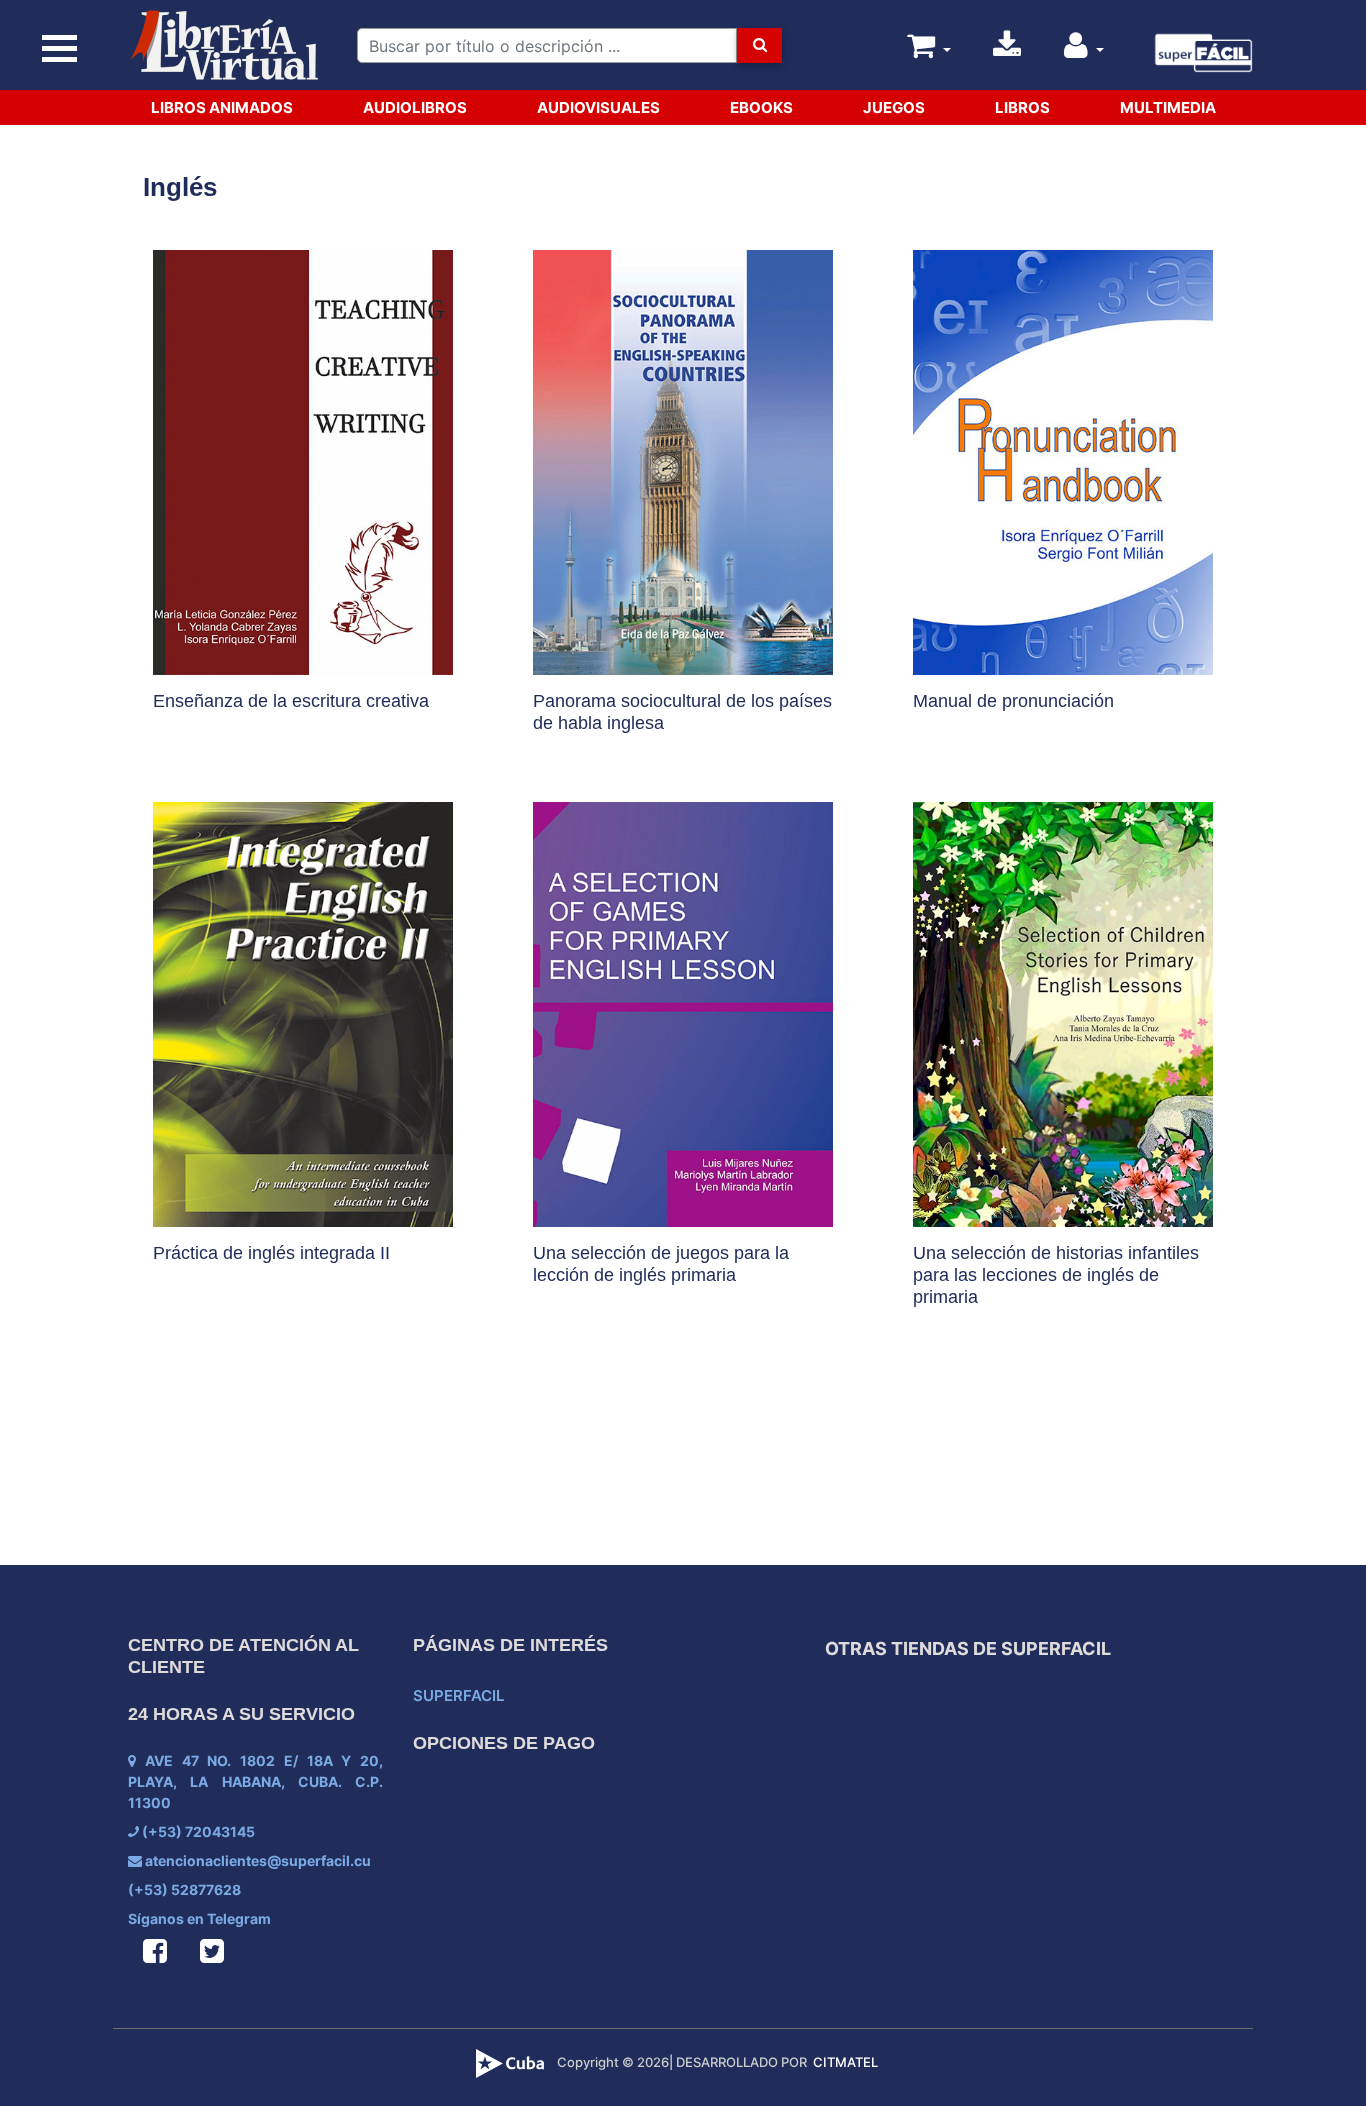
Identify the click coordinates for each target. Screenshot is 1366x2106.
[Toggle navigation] (60, 49)
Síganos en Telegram (199, 1918)
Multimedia (1168, 107)
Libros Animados (222, 107)
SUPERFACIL (458, 1695)
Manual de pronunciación (1013, 701)
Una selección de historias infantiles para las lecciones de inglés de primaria (1056, 1275)
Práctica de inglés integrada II (271, 1253)
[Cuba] (512, 2062)
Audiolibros (415, 107)
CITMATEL (845, 2062)
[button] (1084, 50)
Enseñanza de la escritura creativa (291, 701)
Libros (1022, 107)
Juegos (894, 107)
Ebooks (761, 107)
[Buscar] (759, 45)
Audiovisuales (598, 107)
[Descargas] (1007, 50)
